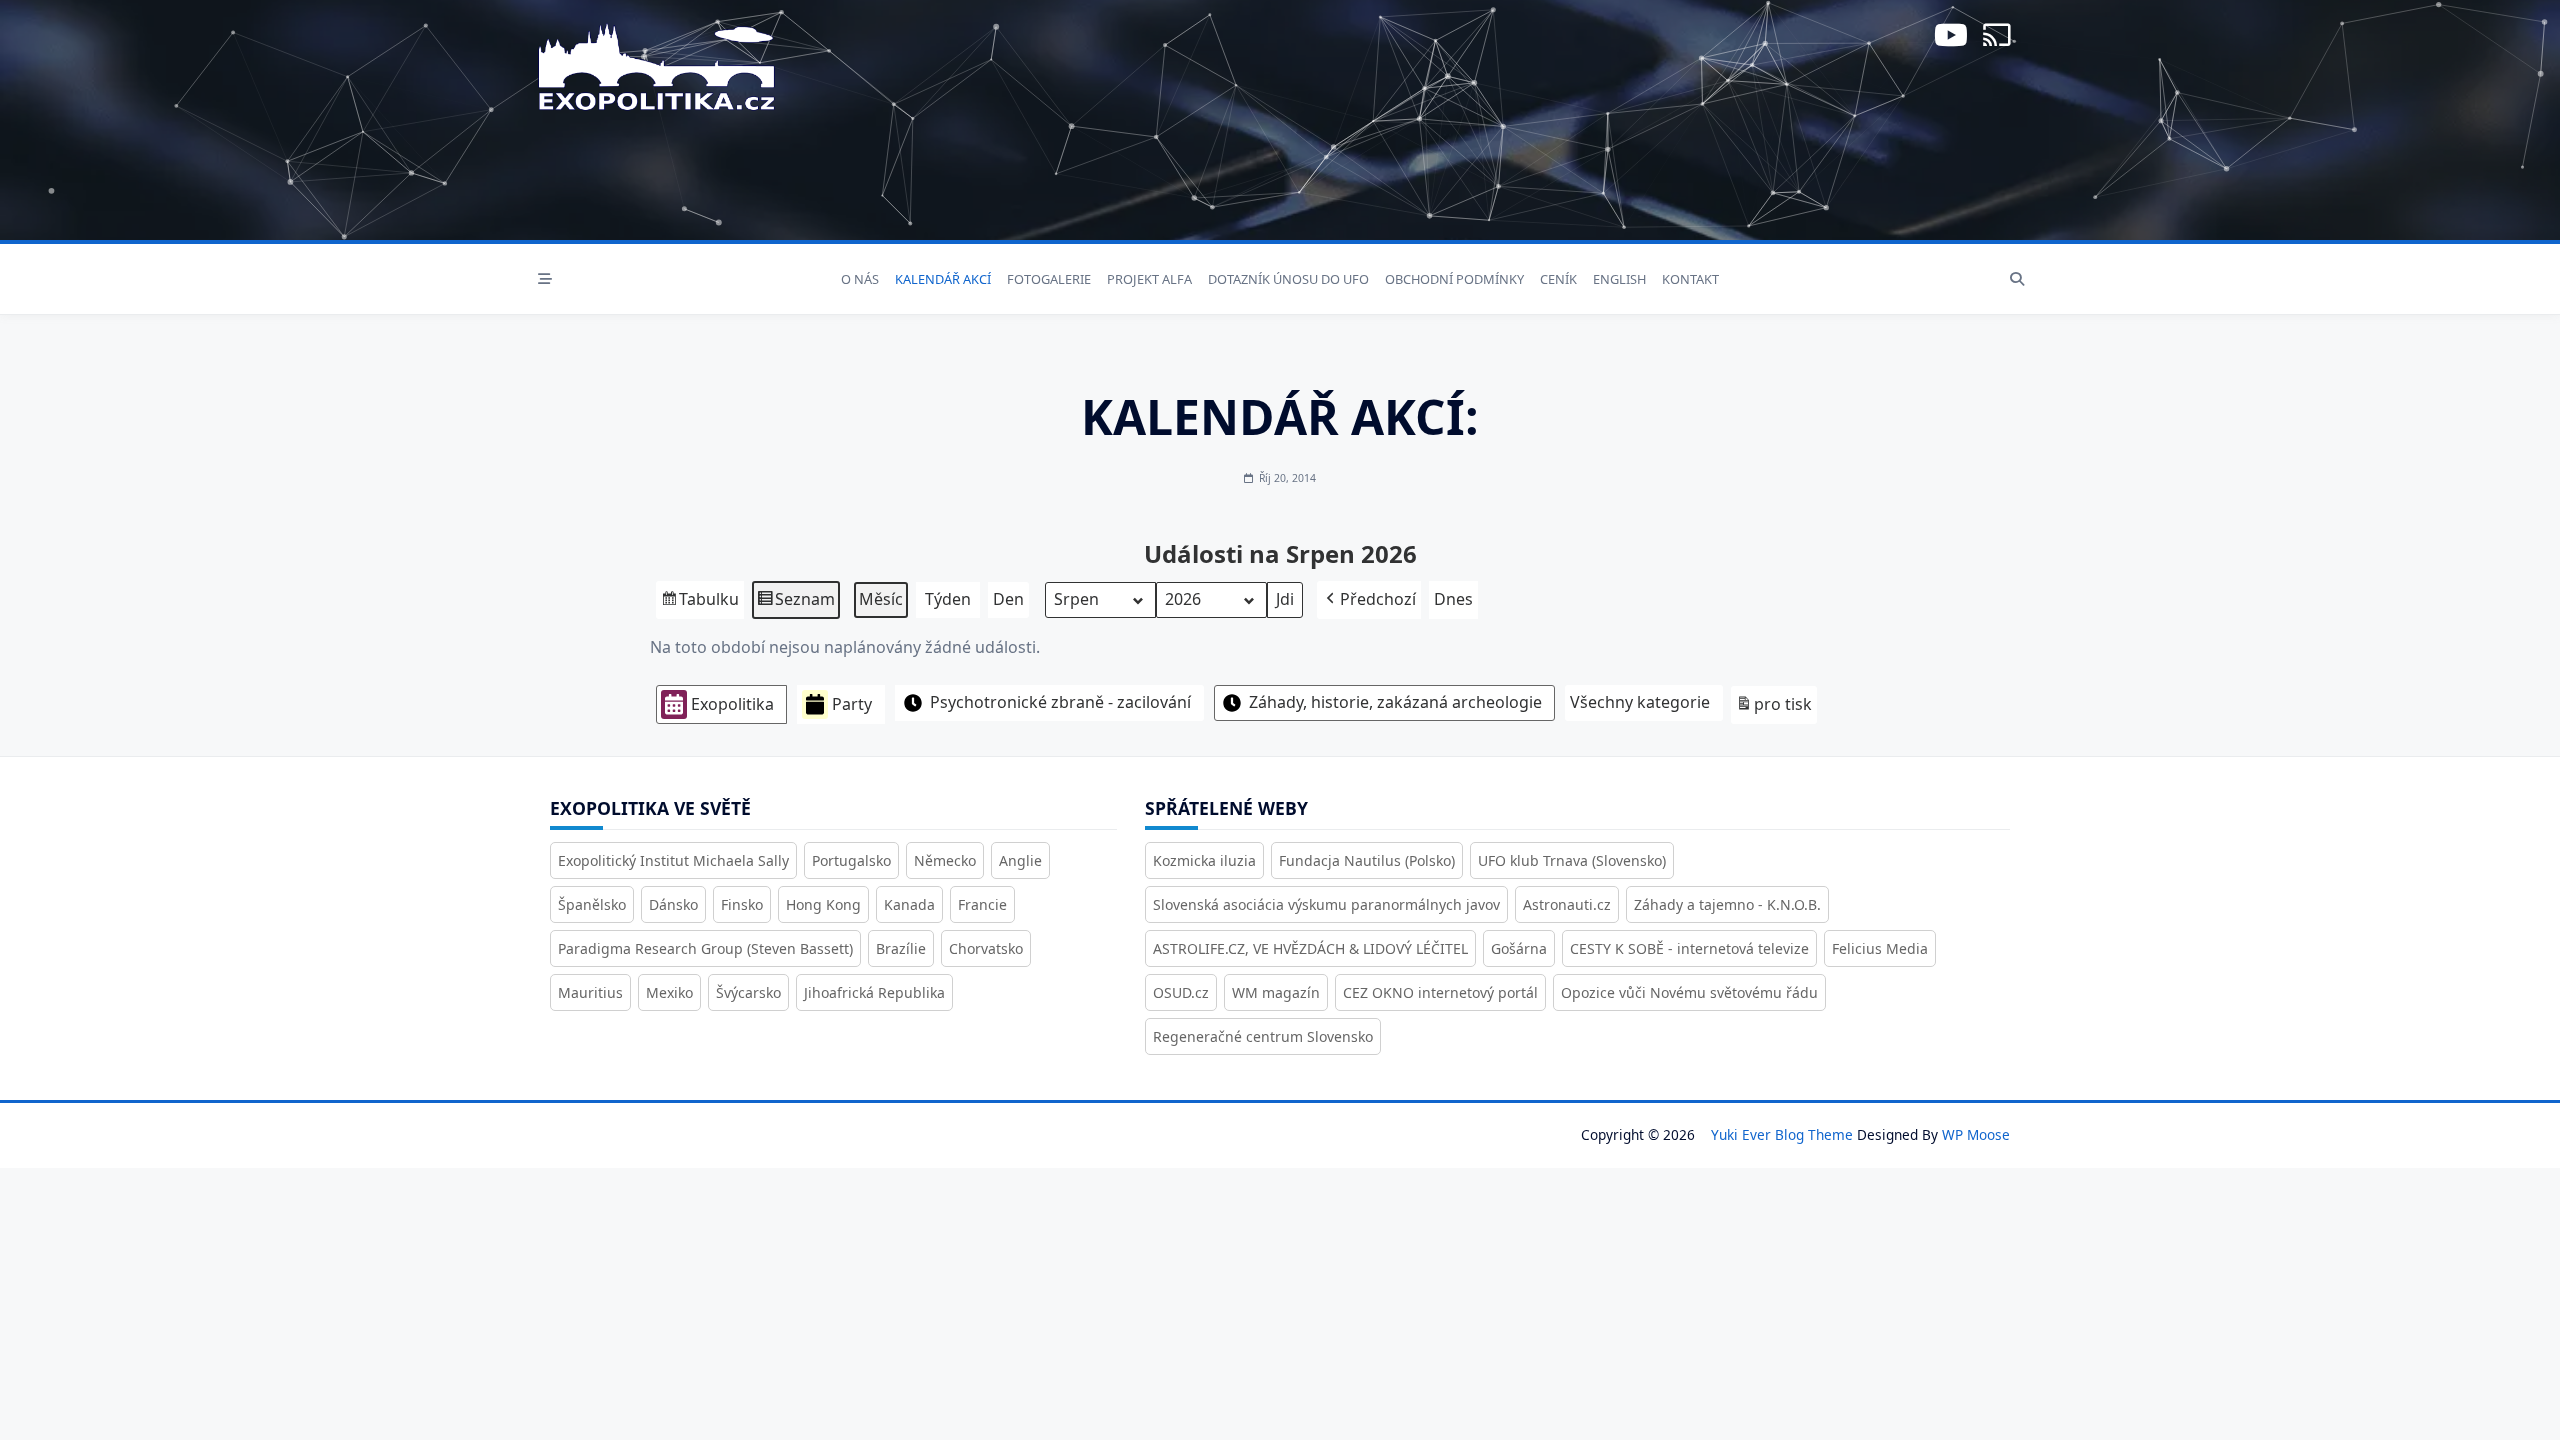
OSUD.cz (1181, 992)
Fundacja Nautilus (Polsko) (1367, 860)
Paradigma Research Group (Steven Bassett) (705, 948)
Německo (945, 860)
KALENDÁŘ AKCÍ (943, 279)
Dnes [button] (1453, 599)
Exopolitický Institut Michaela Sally (673, 860)
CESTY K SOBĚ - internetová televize (1689, 948)
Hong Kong (823, 904)
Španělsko (592, 904)
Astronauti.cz (1567, 904)
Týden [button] (948, 599)
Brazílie (901, 948)
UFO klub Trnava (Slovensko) (1572, 860)
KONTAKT (1690, 279)
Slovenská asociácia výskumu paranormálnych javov (1326, 904)
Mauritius (590, 992)
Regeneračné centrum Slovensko (1263, 1036)
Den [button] (1008, 599)
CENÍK (1558, 279)
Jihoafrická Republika (874, 992)
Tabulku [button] (699, 603)
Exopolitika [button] (732, 704)
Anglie (1020, 860)
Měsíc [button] (881, 599)
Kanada (909, 904)
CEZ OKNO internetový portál (1440, 992)
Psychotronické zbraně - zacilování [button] (1060, 702)
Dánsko (673, 904)
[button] (1369, 600)
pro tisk (1773, 708)
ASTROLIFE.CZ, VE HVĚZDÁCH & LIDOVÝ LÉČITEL (1310, 948)
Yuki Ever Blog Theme (1782, 1134)
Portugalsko (851, 860)
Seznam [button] (795, 603)
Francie (982, 904)
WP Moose (1976, 1134)
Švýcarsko (748, 992)
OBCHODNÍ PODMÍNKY (1454, 279)
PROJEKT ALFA (1149, 279)
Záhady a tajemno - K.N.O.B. (1727, 904)
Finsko (742, 904)
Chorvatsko (986, 948)
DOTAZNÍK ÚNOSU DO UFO (1288, 279)
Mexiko (669, 992)
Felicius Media (1880, 948)
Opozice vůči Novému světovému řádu (1689, 992)
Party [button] (852, 704)
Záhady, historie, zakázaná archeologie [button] (1395, 702)
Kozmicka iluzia (1204, 860)
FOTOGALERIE (1049, 279)
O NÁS (860, 279)
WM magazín (1276, 992)
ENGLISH (1619, 279)
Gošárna (1519, 948)
